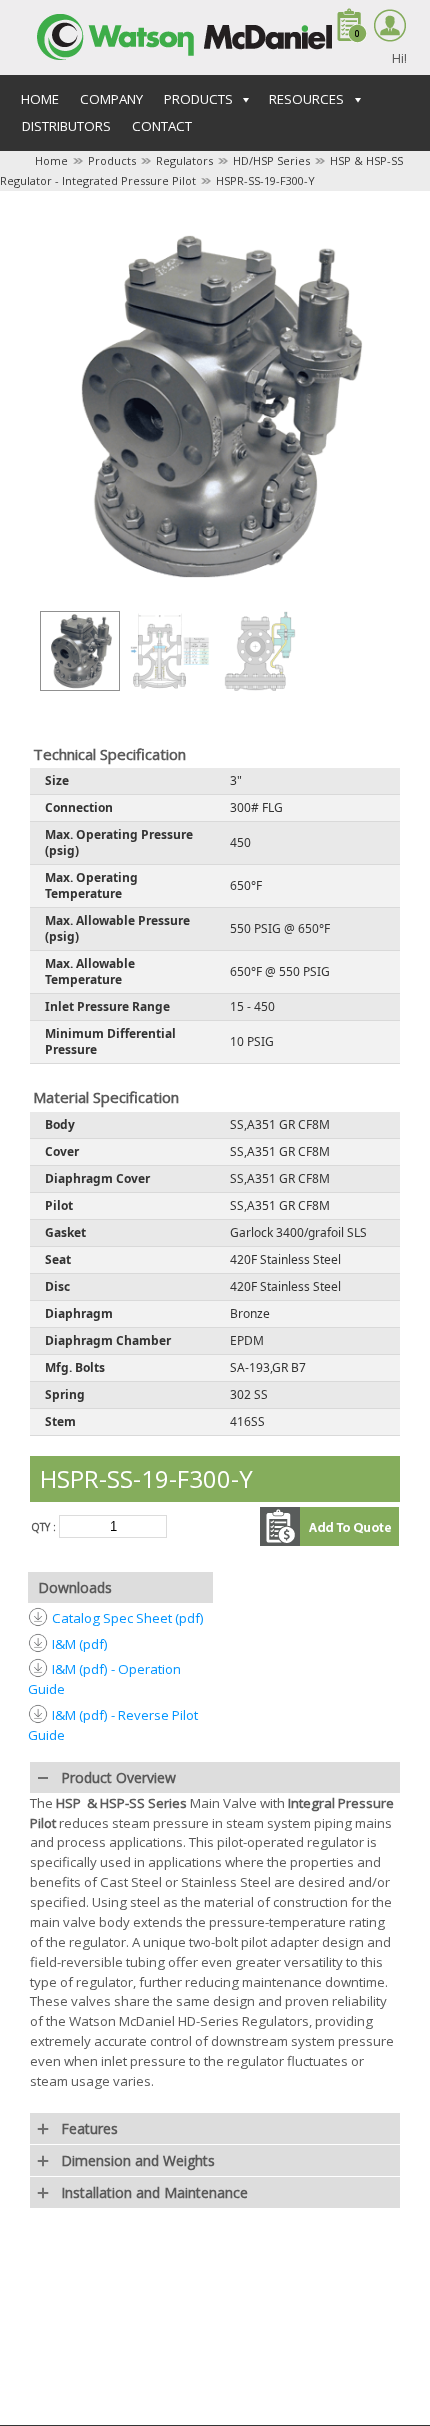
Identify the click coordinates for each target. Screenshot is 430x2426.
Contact (162, 126)
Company (111, 99)
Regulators (184, 160)
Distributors (66, 126)
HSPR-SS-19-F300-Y (265, 180)
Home (40, 99)
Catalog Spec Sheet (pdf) (128, 1618)
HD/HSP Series (271, 160)
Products (112, 160)
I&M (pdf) (80, 1644)
